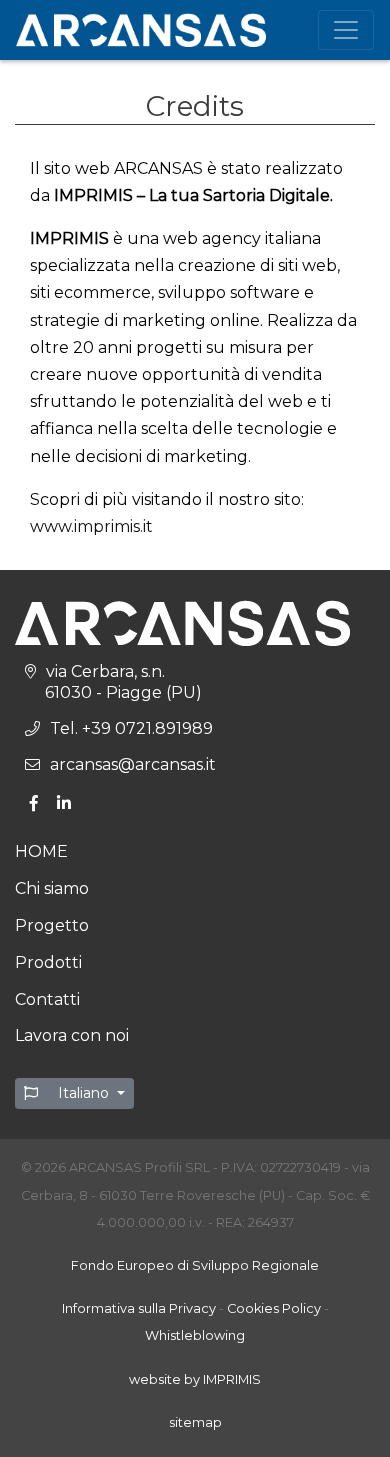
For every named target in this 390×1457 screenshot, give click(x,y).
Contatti (47, 999)
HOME (41, 851)
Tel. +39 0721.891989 (131, 728)
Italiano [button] (83, 1093)
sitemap (195, 1422)
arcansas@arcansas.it (133, 764)
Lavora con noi (72, 1035)
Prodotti (48, 962)
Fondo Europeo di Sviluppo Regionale (195, 1265)
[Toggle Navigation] (346, 30)
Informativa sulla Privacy (139, 1308)
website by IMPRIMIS (195, 1379)
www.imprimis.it (91, 526)
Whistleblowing (195, 1335)
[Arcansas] (141, 30)
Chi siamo (52, 888)
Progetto (52, 925)
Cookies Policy (274, 1308)
